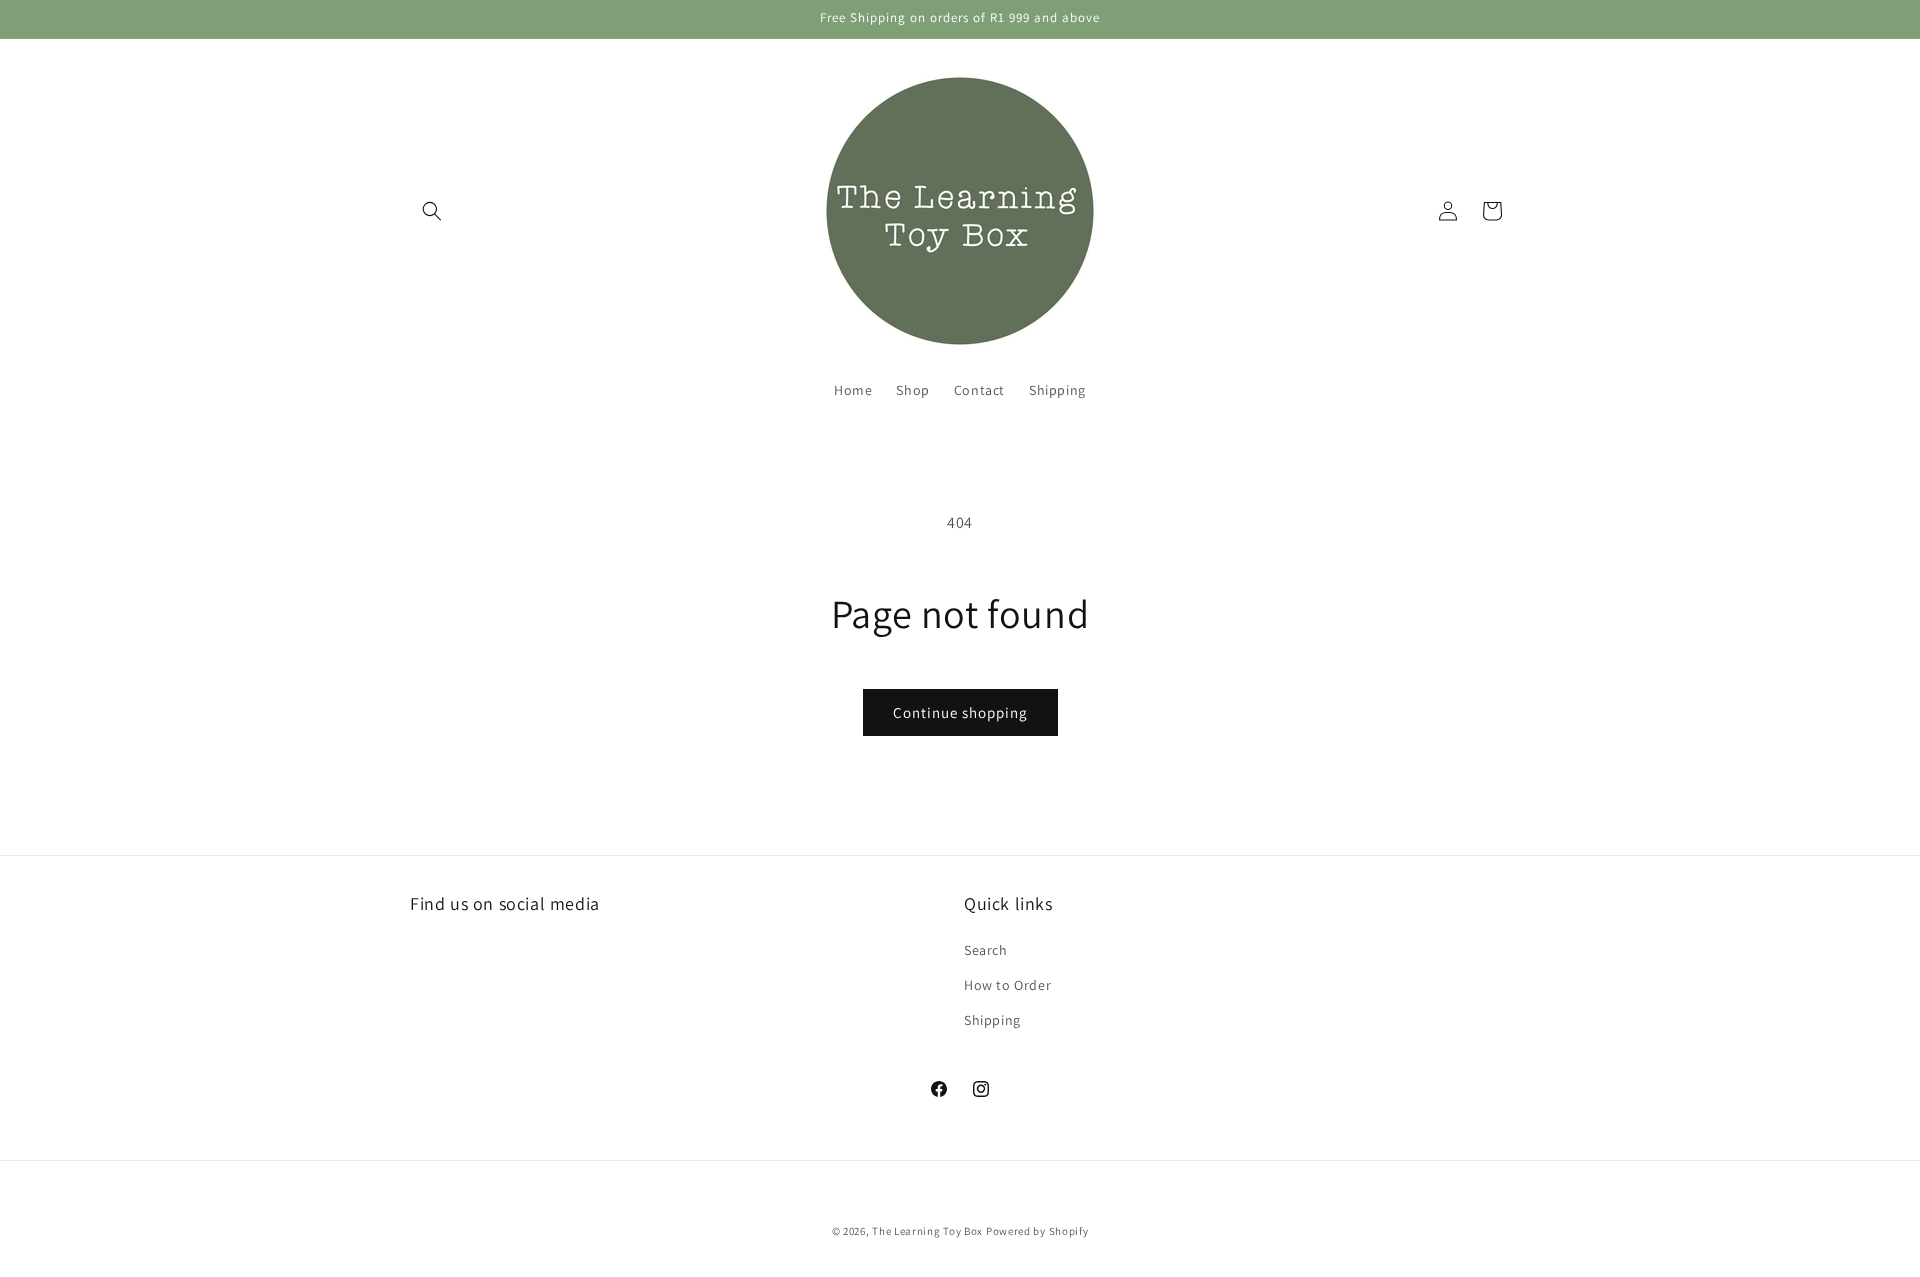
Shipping (992, 1019)
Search (986, 949)
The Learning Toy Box (927, 1231)
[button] (432, 211)
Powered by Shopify (1037, 1231)
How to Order (1007, 984)
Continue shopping (960, 712)
